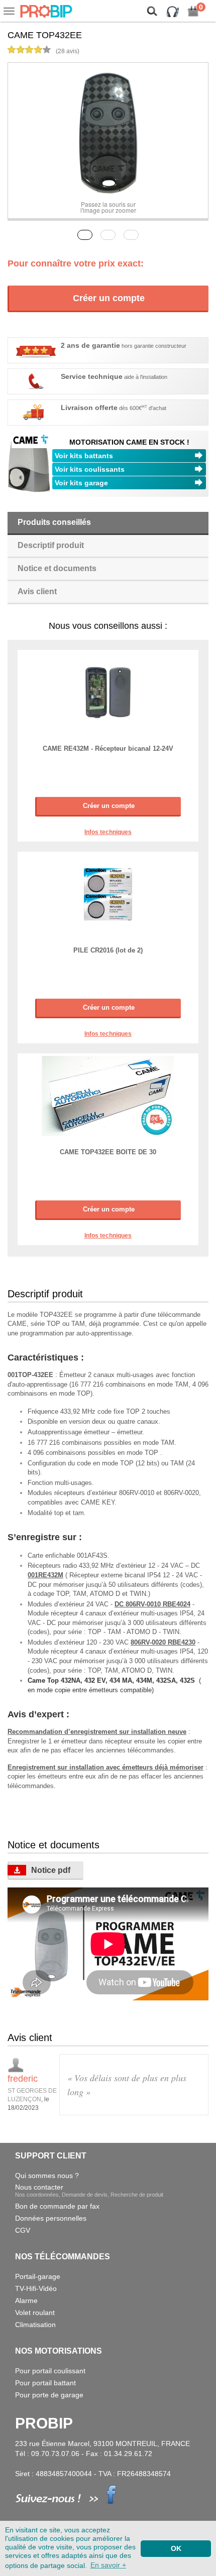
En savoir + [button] (108, 2565)
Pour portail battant (45, 2383)
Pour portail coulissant (50, 2371)
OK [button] (176, 2548)
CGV (23, 2230)
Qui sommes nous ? (47, 2176)
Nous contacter (89, 2190)
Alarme (26, 2300)
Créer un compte (109, 298)
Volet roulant (35, 2313)
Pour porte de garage (49, 2395)
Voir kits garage (81, 483)
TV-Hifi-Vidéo (36, 2288)
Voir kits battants (84, 456)
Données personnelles (51, 2218)
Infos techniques (108, 832)
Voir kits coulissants (90, 469)
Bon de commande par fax (57, 2206)
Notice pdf (51, 1870)
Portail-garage (38, 2276)
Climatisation (35, 2325)
